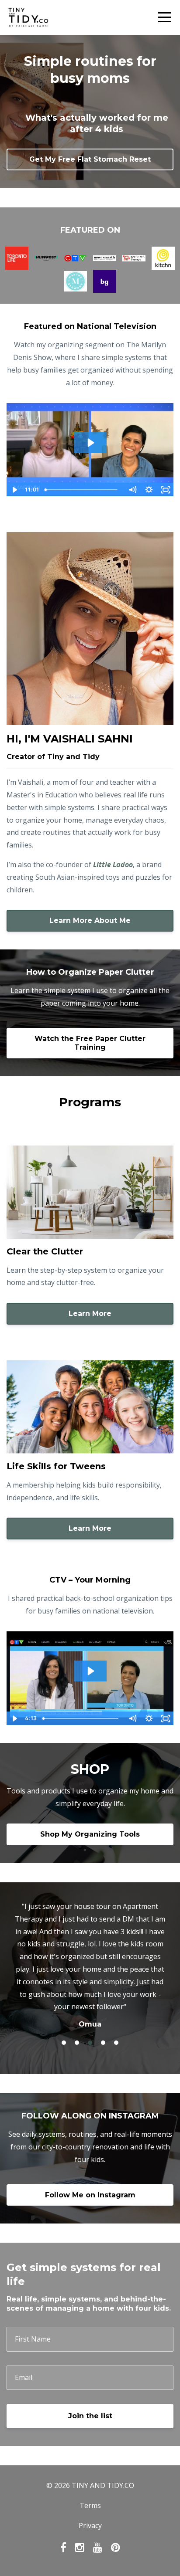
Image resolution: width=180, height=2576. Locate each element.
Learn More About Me (90, 920)
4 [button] (103, 2043)
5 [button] (116, 2043)
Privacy (90, 2525)
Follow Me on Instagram (90, 2195)
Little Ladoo (113, 864)
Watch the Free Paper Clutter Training (90, 1043)
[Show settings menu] (149, 490)
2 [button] (77, 2043)
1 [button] (64, 2043)
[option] (90, 1965)
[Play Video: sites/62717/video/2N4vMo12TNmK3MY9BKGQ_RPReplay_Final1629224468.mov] (90, 1671)
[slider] (83, 490)
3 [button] (90, 2043)
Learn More (90, 1313)
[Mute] (132, 490)
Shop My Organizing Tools (90, 1834)
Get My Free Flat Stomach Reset (90, 159)
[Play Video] (14, 490)
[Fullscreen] (166, 490)
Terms (90, 2505)
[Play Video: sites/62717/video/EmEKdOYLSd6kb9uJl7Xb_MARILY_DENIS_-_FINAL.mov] (90, 443)
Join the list (90, 2416)
